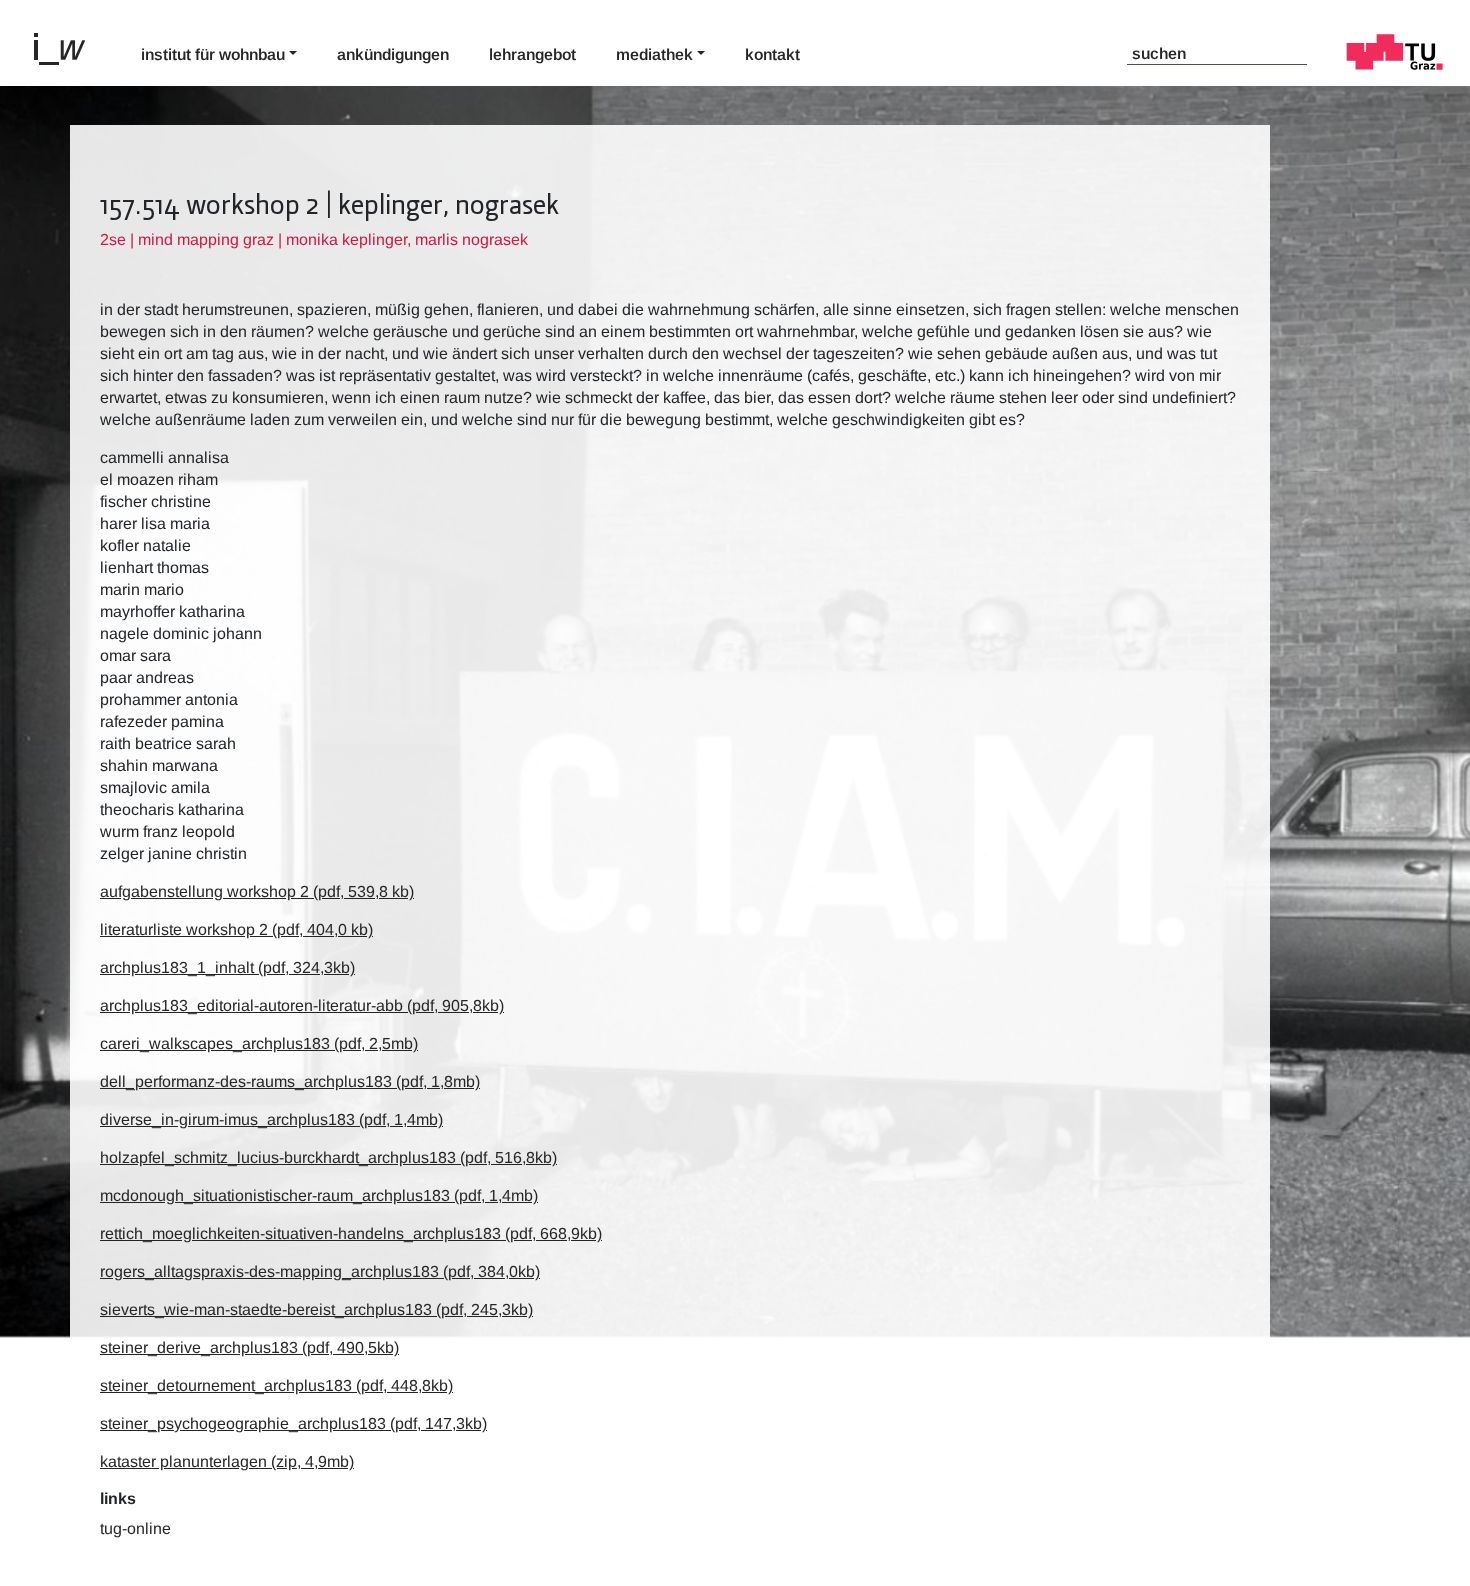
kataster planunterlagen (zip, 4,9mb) (227, 1461)
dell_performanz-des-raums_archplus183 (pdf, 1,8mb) (290, 1081)
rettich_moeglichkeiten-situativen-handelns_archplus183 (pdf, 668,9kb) (351, 1233)
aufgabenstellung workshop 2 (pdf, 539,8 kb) (257, 891)
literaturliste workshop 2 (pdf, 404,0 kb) (236, 929)
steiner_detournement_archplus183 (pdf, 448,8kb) (276, 1385)
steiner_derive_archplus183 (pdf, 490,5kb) (249, 1347)
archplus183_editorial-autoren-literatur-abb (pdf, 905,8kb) (302, 1005)
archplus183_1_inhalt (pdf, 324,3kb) (227, 967)
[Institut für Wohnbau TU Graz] (68, 47)
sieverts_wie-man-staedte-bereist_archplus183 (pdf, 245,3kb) (316, 1309)
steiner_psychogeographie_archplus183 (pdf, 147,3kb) (293, 1423)
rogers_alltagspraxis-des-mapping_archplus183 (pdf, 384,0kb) (320, 1271)
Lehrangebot (532, 54)
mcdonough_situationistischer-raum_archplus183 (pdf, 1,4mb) (319, 1195)
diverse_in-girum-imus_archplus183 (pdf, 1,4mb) (271, 1119)
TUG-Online (135, 1528)
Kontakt (772, 54)
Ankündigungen (393, 54)
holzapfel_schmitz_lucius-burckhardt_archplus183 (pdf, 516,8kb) (328, 1157)
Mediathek (654, 54)
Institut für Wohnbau (213, 54)
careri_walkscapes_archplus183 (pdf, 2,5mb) (259, 1043)
